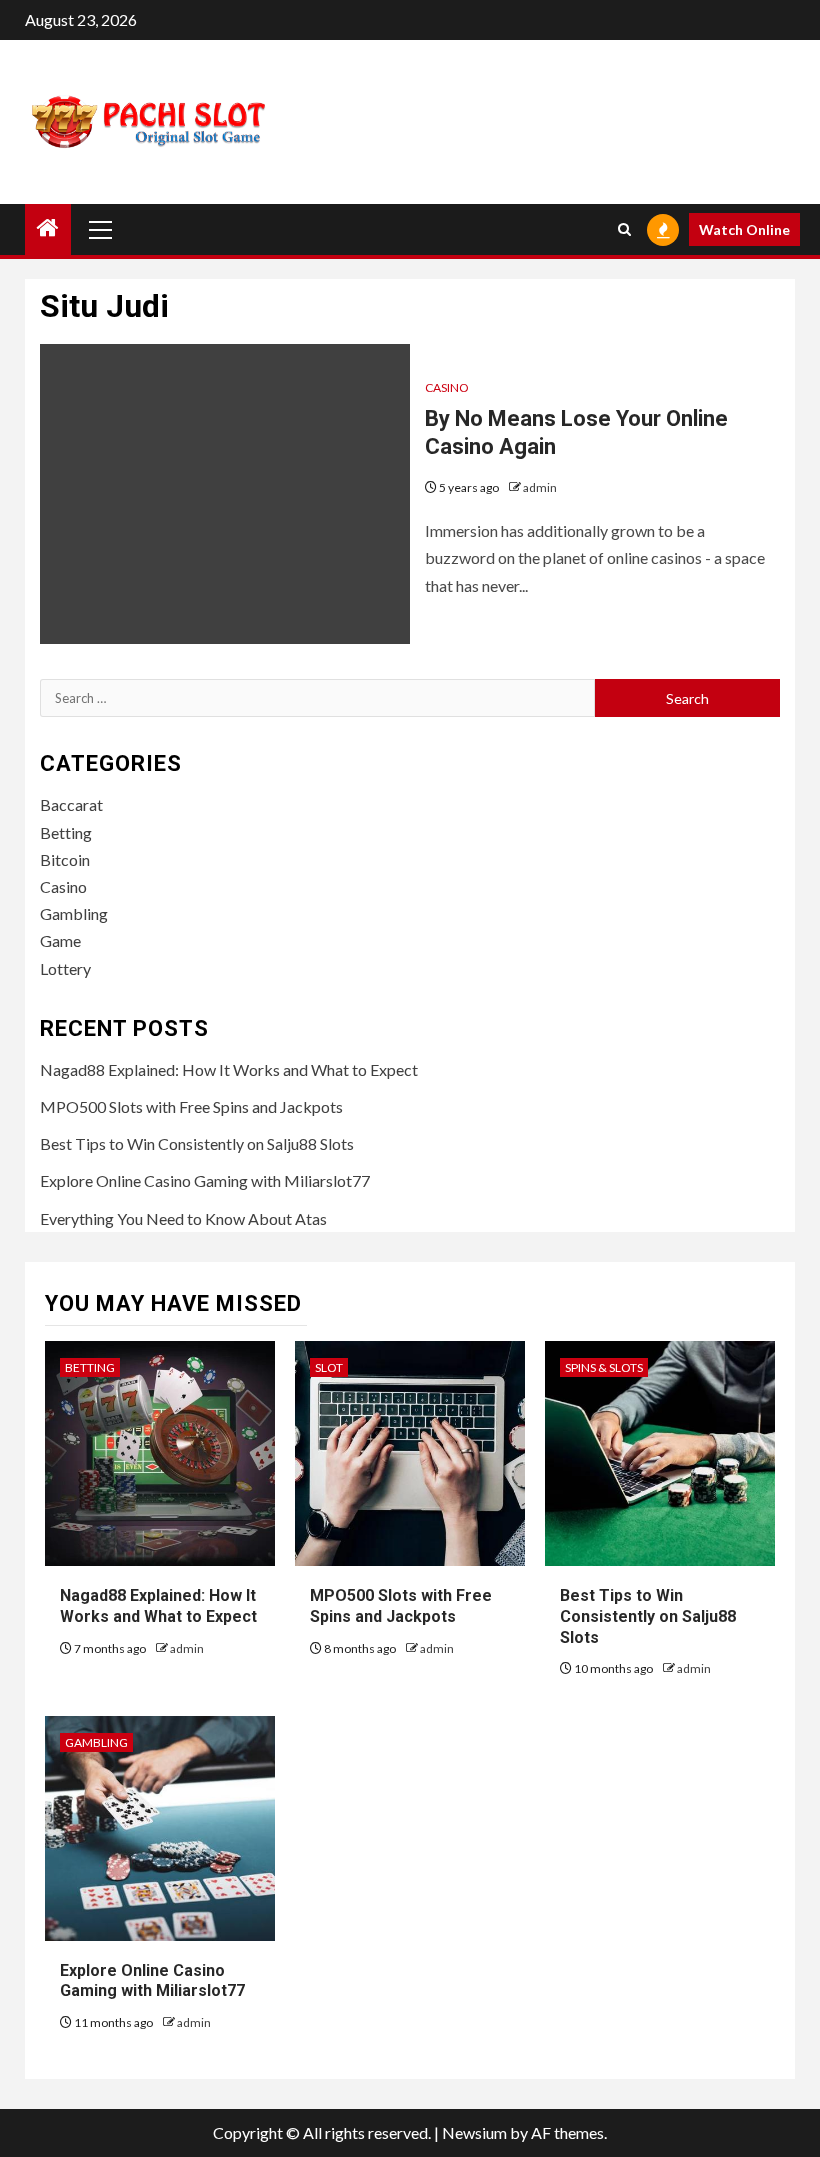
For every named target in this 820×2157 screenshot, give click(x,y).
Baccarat (71, 804)
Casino (447, 387)
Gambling (74, 913)
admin (540, 487)
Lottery (65, 968)
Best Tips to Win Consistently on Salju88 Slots (197, 1143)
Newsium (474, 2132)
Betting (66, 832)
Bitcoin (65, 859)
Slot (329, 1367)
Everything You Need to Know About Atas (183, 1218)
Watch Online (744, 229)
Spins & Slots (604, 1367)
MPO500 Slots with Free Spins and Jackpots (191, 1106)
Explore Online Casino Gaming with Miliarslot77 (205, 1180)
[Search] (624, 229)
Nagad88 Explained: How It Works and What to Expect (229, 1069)
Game (60, 940)
